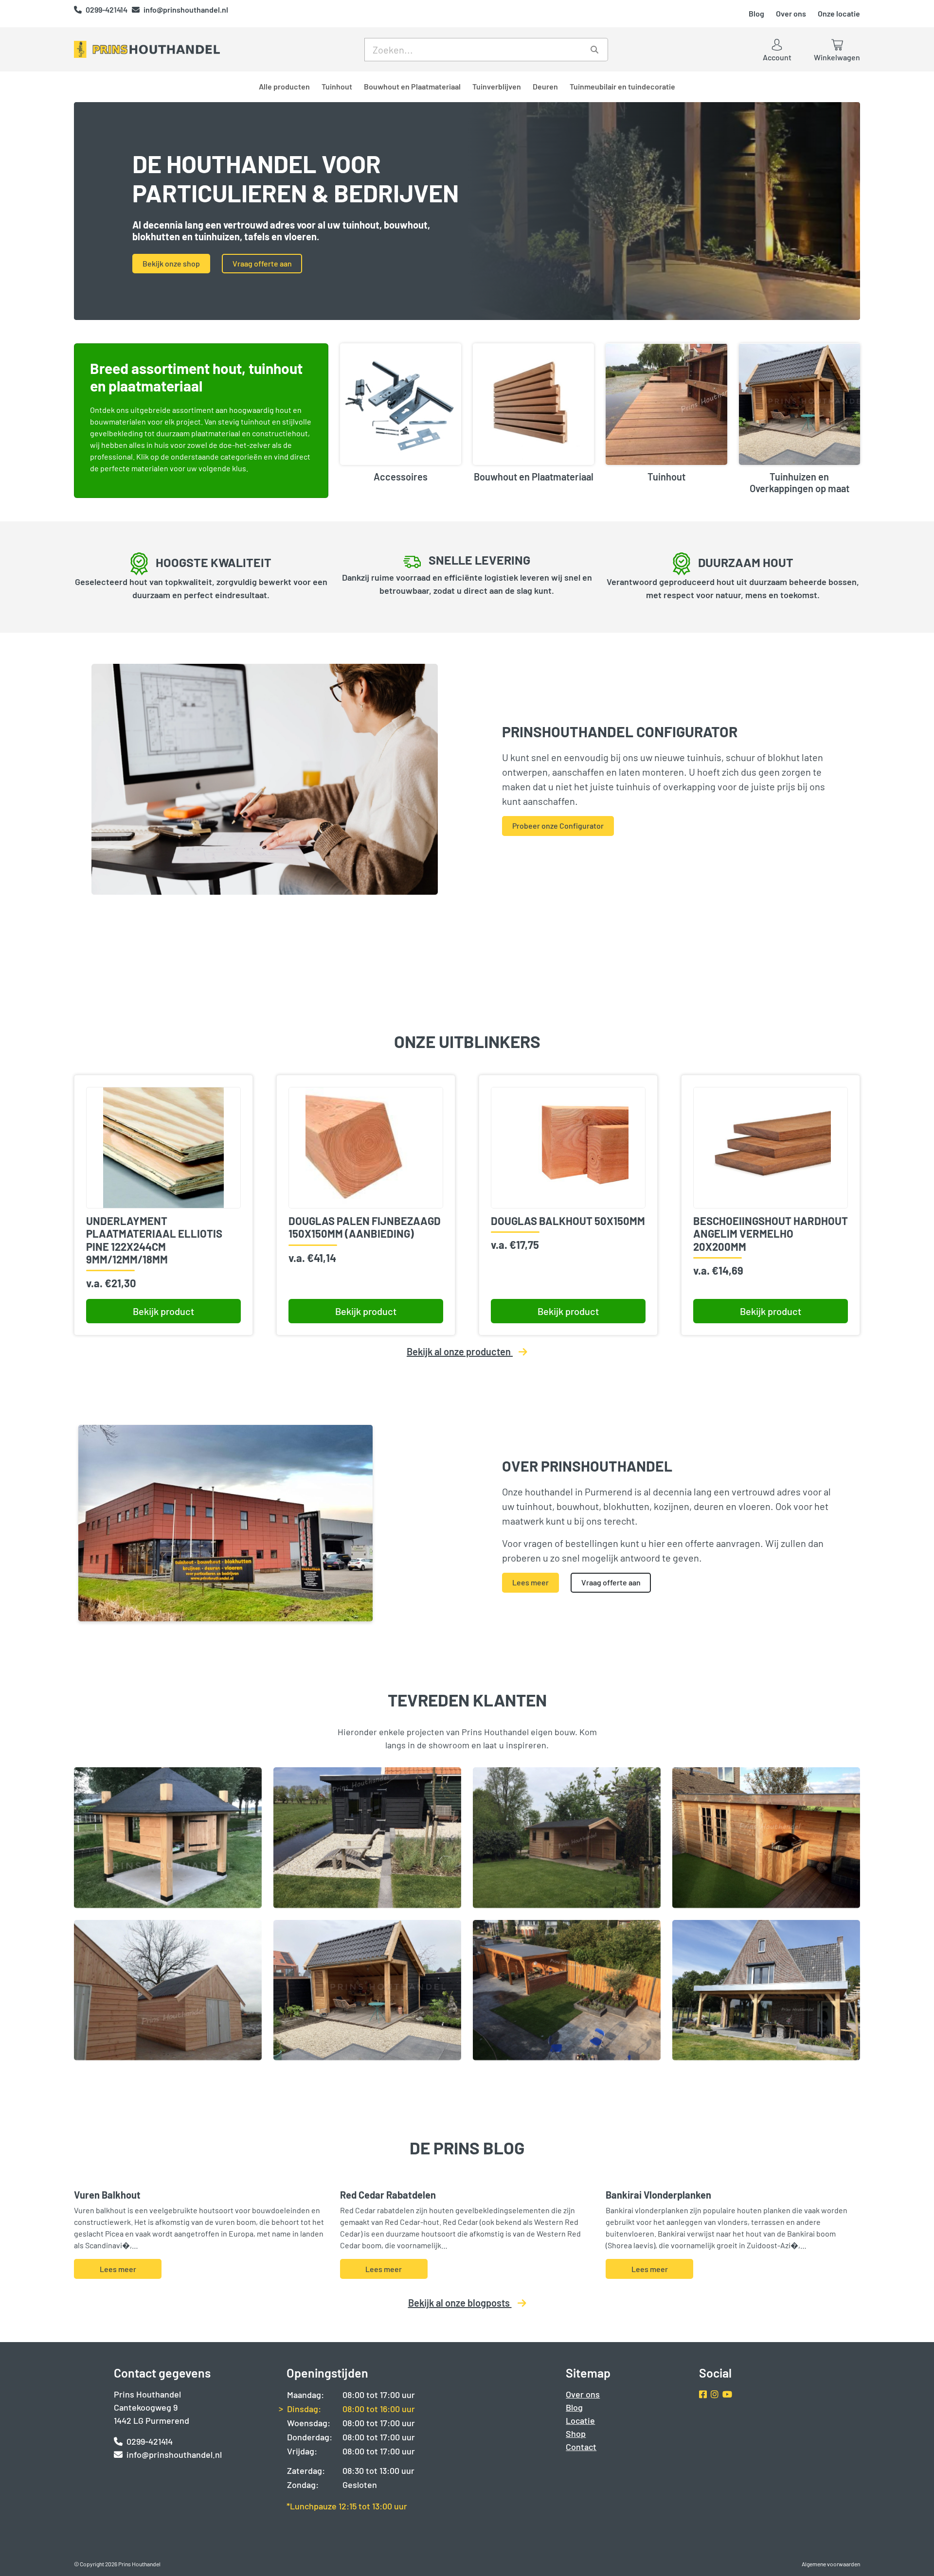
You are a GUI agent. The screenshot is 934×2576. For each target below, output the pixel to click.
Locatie (580, 2420)
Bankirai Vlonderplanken (658, 2195)
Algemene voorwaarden (831, 2564)
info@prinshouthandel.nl (186, 9)
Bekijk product (163, 1311)
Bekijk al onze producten (460, 1351)
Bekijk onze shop (171, 263)
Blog (756, 13)
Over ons (791, 13)
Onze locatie (839, 13)
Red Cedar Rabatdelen (388, 2195)
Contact (581, 2447)
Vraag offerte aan (262, 263)
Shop (576, 2434)
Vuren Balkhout (107, 2195)
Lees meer (530, 1582)
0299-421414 (107, 9)
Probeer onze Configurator (558, 826)
